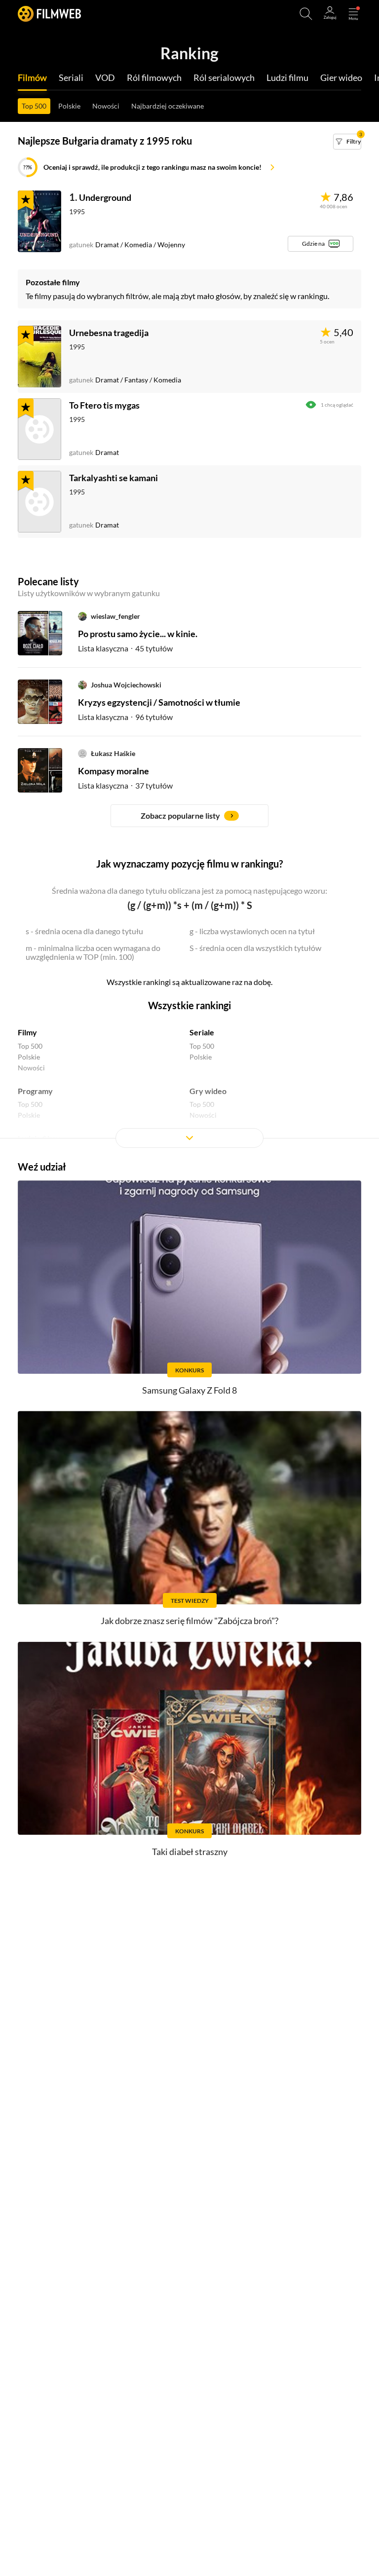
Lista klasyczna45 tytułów (125, 648)
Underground (105, 197)
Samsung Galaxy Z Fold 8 (189, 1390)
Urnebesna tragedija (109, 333)
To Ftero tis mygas (104, 405)
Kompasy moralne (114, 771)
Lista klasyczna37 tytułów (125, 785)
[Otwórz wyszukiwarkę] (306, 14)
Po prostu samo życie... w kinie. (138, 634)
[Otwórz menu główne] (353, 14)
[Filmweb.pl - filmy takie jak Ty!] (49, 14)
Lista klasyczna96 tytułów (125, 717)
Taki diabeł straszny (190, 1852)
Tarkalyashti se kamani (114, 478)
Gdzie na (313, 244)
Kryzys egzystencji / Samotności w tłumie (159, 702)
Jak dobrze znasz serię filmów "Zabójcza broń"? (189, 1621)
